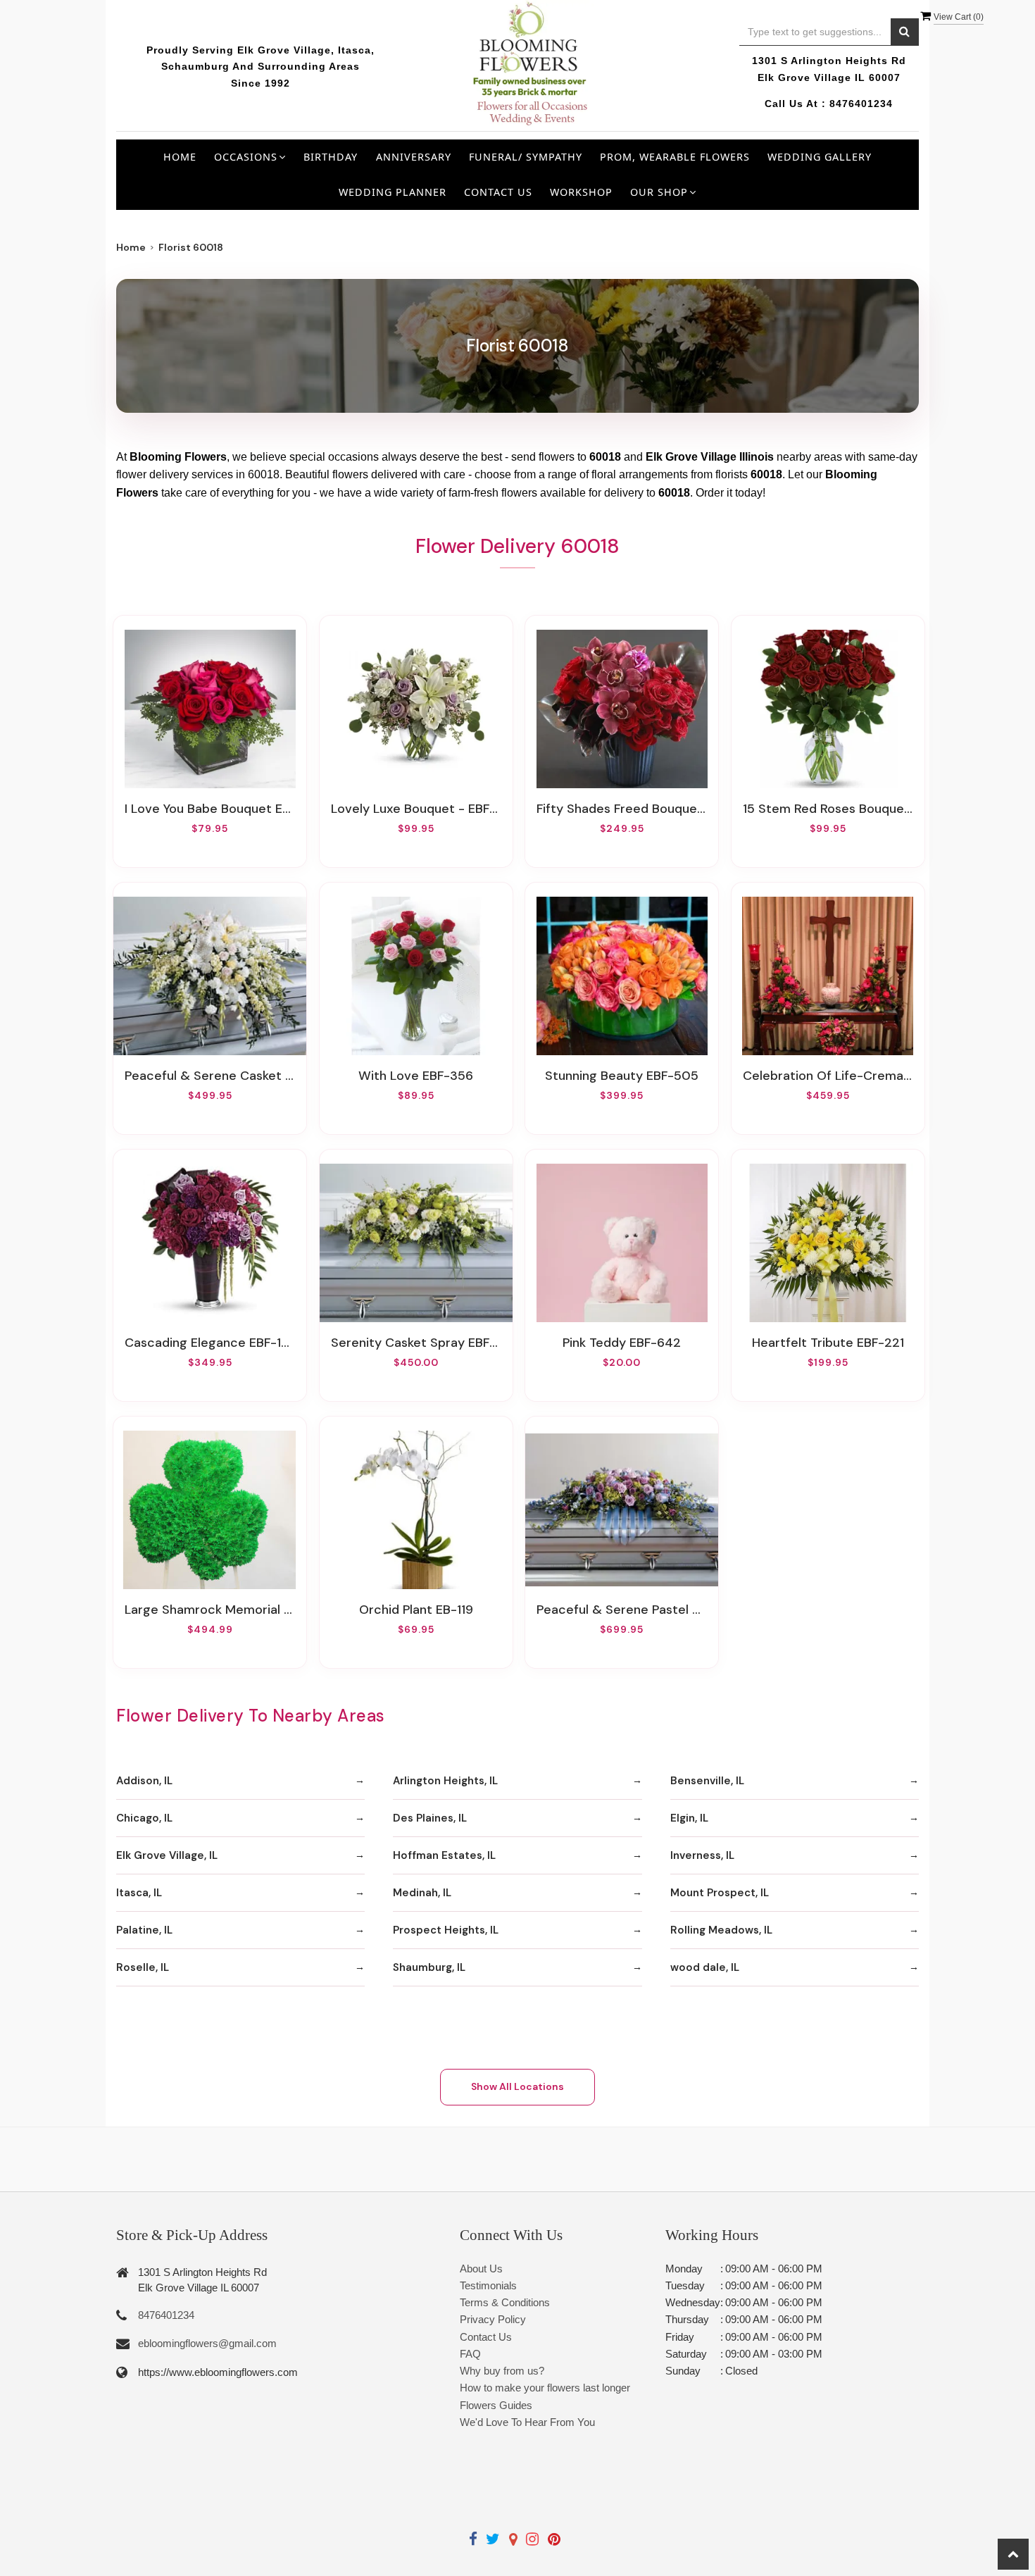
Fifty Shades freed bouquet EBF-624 (622, 809)
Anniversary (414, 157)
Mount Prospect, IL (720, 1893)
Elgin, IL (689, 1818)
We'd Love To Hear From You (527, 2422)
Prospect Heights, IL (446, 1930)
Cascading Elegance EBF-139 (210, 1343)
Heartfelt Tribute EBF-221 (828, 1343)
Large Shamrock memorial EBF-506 (210, 1610)
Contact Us (498, 192)
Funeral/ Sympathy (526, 157)
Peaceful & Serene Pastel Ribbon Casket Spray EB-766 (622, 1610)
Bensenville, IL (707, 1781)
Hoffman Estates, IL (444, 1855)
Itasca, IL (139, 1893)
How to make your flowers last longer (545, 2388)
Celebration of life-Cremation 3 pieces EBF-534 (828, 1076)
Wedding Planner (393, 192)
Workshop (581, 192)
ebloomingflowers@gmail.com (207, 2343)
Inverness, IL (702, 1855)
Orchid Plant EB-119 (416, 1610)
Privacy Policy (493, 2319)
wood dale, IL (705, 1967)
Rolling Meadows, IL (721, 1930)
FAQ (470, 2354)
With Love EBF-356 (416, 1076)
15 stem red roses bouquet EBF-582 (828, 809)
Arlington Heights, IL (445, 1781)
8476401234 (861, 104)
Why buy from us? (502, 2371)
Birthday (331, 157)
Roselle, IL (143, 1967)
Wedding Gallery (820, 157)
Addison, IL (144, 1781)
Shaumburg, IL (429, 1967)
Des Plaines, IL (430, 1818)
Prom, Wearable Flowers (675, 157)
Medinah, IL (422, 1893)
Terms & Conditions (505, 2302)
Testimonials (488, 2285)
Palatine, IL (144, 1930)
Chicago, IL (144, 1818)
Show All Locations (517, 2086)
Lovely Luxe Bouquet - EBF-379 (416, 809)
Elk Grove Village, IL (167, 1855)
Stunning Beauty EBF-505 (622, 1076)
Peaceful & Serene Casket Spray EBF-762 (210, 1076)
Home (180, 157)
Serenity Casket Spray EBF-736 (416, 1343)
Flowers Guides (496, 2405)
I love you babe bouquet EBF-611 (210, 809)
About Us (481, 2269)
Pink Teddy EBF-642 (622, 1343)
